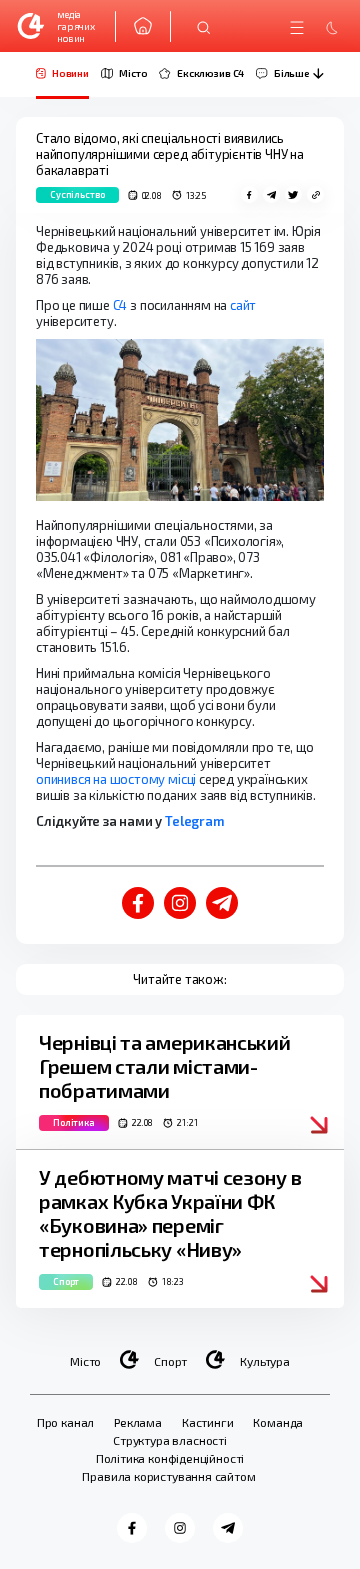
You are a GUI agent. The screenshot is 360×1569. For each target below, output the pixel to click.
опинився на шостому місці (116, 779)
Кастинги (208, 1422)
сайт (243, 305)
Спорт (170, 1361)
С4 (120, 305)
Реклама (138, 1422)
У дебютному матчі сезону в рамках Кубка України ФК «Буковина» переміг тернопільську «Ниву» (170, 1213)
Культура (265, 1361)
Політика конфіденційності (170, 1458)
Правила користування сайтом (168, 1476)
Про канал (65, 1422)
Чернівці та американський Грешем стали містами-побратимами (165, 1066)
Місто (85, 1361)
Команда (278, 1422)
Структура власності (170, 1440)
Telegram (194, 821)
